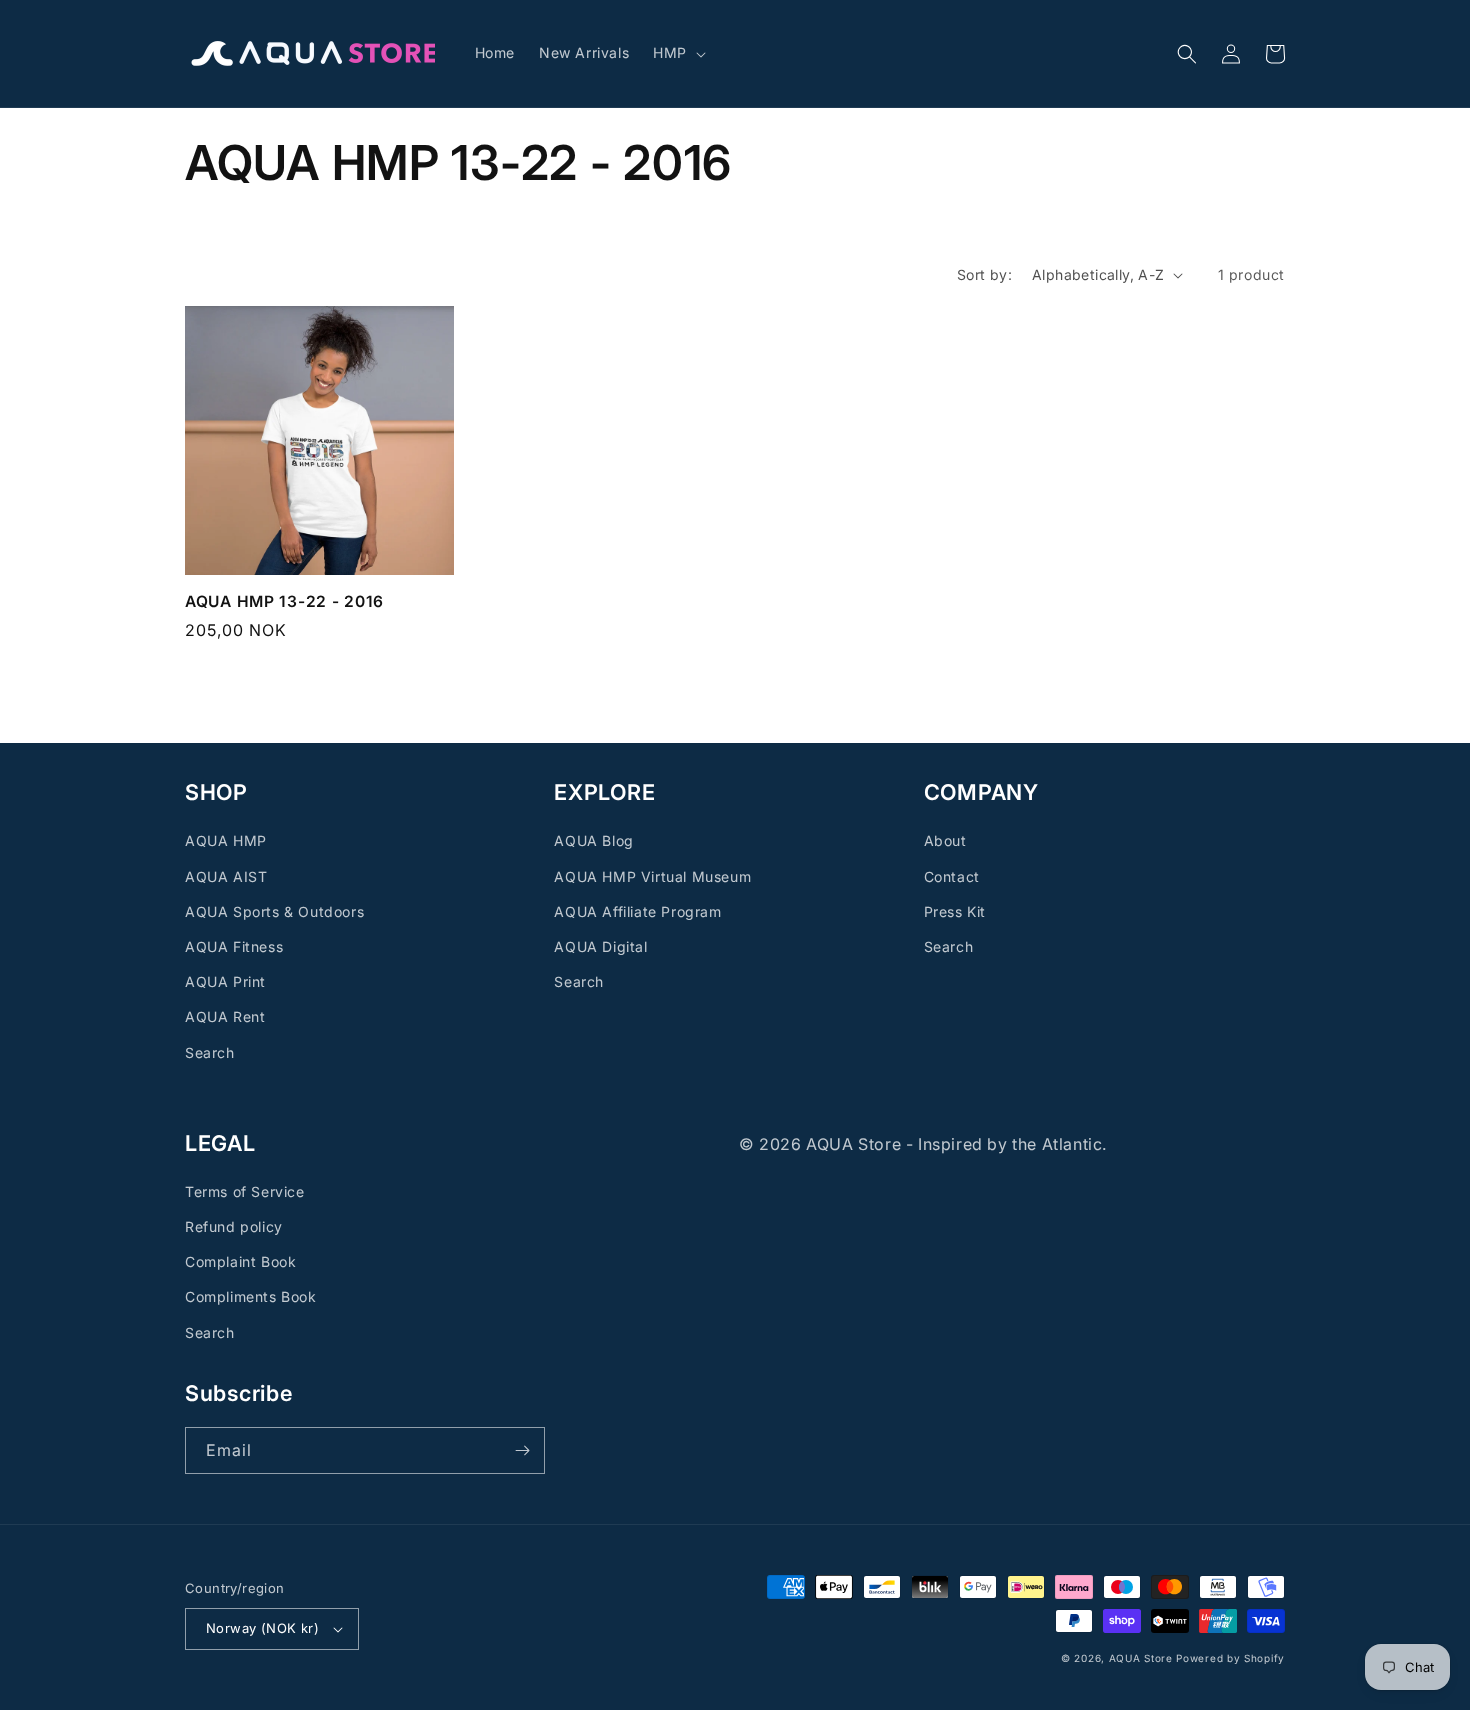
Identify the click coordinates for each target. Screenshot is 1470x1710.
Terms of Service (245, 1191)
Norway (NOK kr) (262, 1628)
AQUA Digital (600, 946)
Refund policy (234, 1226)
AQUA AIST (226, 876)
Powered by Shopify (1230, 1658)
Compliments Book (251, 1296)
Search (210, 1052)
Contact (952, 876)
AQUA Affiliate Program (637, 911)
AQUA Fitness (234, 946)
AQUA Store (1141, 1658)
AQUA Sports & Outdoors (274, 911)
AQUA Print (225, 981)
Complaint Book (240, 1261)
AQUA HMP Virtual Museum (652, 876)
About (945, 840)
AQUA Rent (225, 1016)
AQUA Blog (593, 840)
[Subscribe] (522, 1450)
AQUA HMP (226, 840)
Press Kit (955, 911)
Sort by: (984, 274)
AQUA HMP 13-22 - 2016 (284, 601)
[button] (677, 53)
